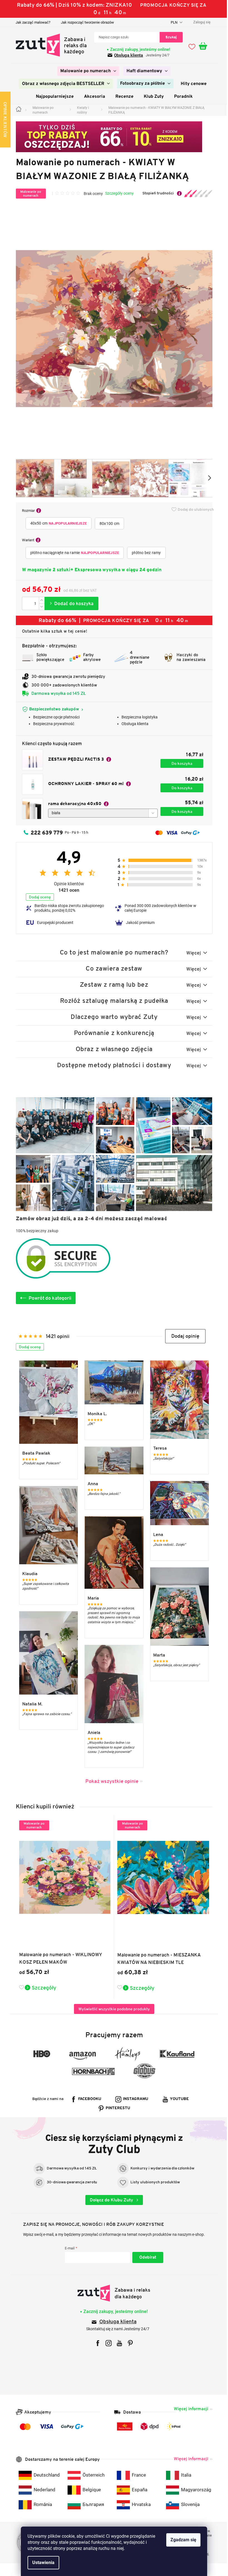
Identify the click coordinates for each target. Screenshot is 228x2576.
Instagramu (134, 2099)
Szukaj (169, 37)
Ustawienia (41, 2563)
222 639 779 (44, 833)
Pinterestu (116, 2108)
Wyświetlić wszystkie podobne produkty (112, 2009)
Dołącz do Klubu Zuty (110, 2200)
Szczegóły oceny (117, 193)
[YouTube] (117, 2343)
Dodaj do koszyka (69, 603)
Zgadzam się (181, 2540)
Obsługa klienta (127, 55)
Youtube (177, 2099)
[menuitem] (86, 71)
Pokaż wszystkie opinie (110, 1781)
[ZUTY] (112, 2293)
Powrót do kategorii (48, 1298)
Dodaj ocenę (38, 897)
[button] (183, 1336)
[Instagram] (107, 2343)
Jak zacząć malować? (31, 22)
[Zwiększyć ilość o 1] (39, 600)
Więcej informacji (189, 2409)
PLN (172, 22)
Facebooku (88, 2099)
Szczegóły (42, 1988)
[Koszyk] (204, 46)
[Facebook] (96, 2343)
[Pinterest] (128, 2343)
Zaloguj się (146, 2257)
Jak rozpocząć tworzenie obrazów (85, 22)
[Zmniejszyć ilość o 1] (39, 607)
